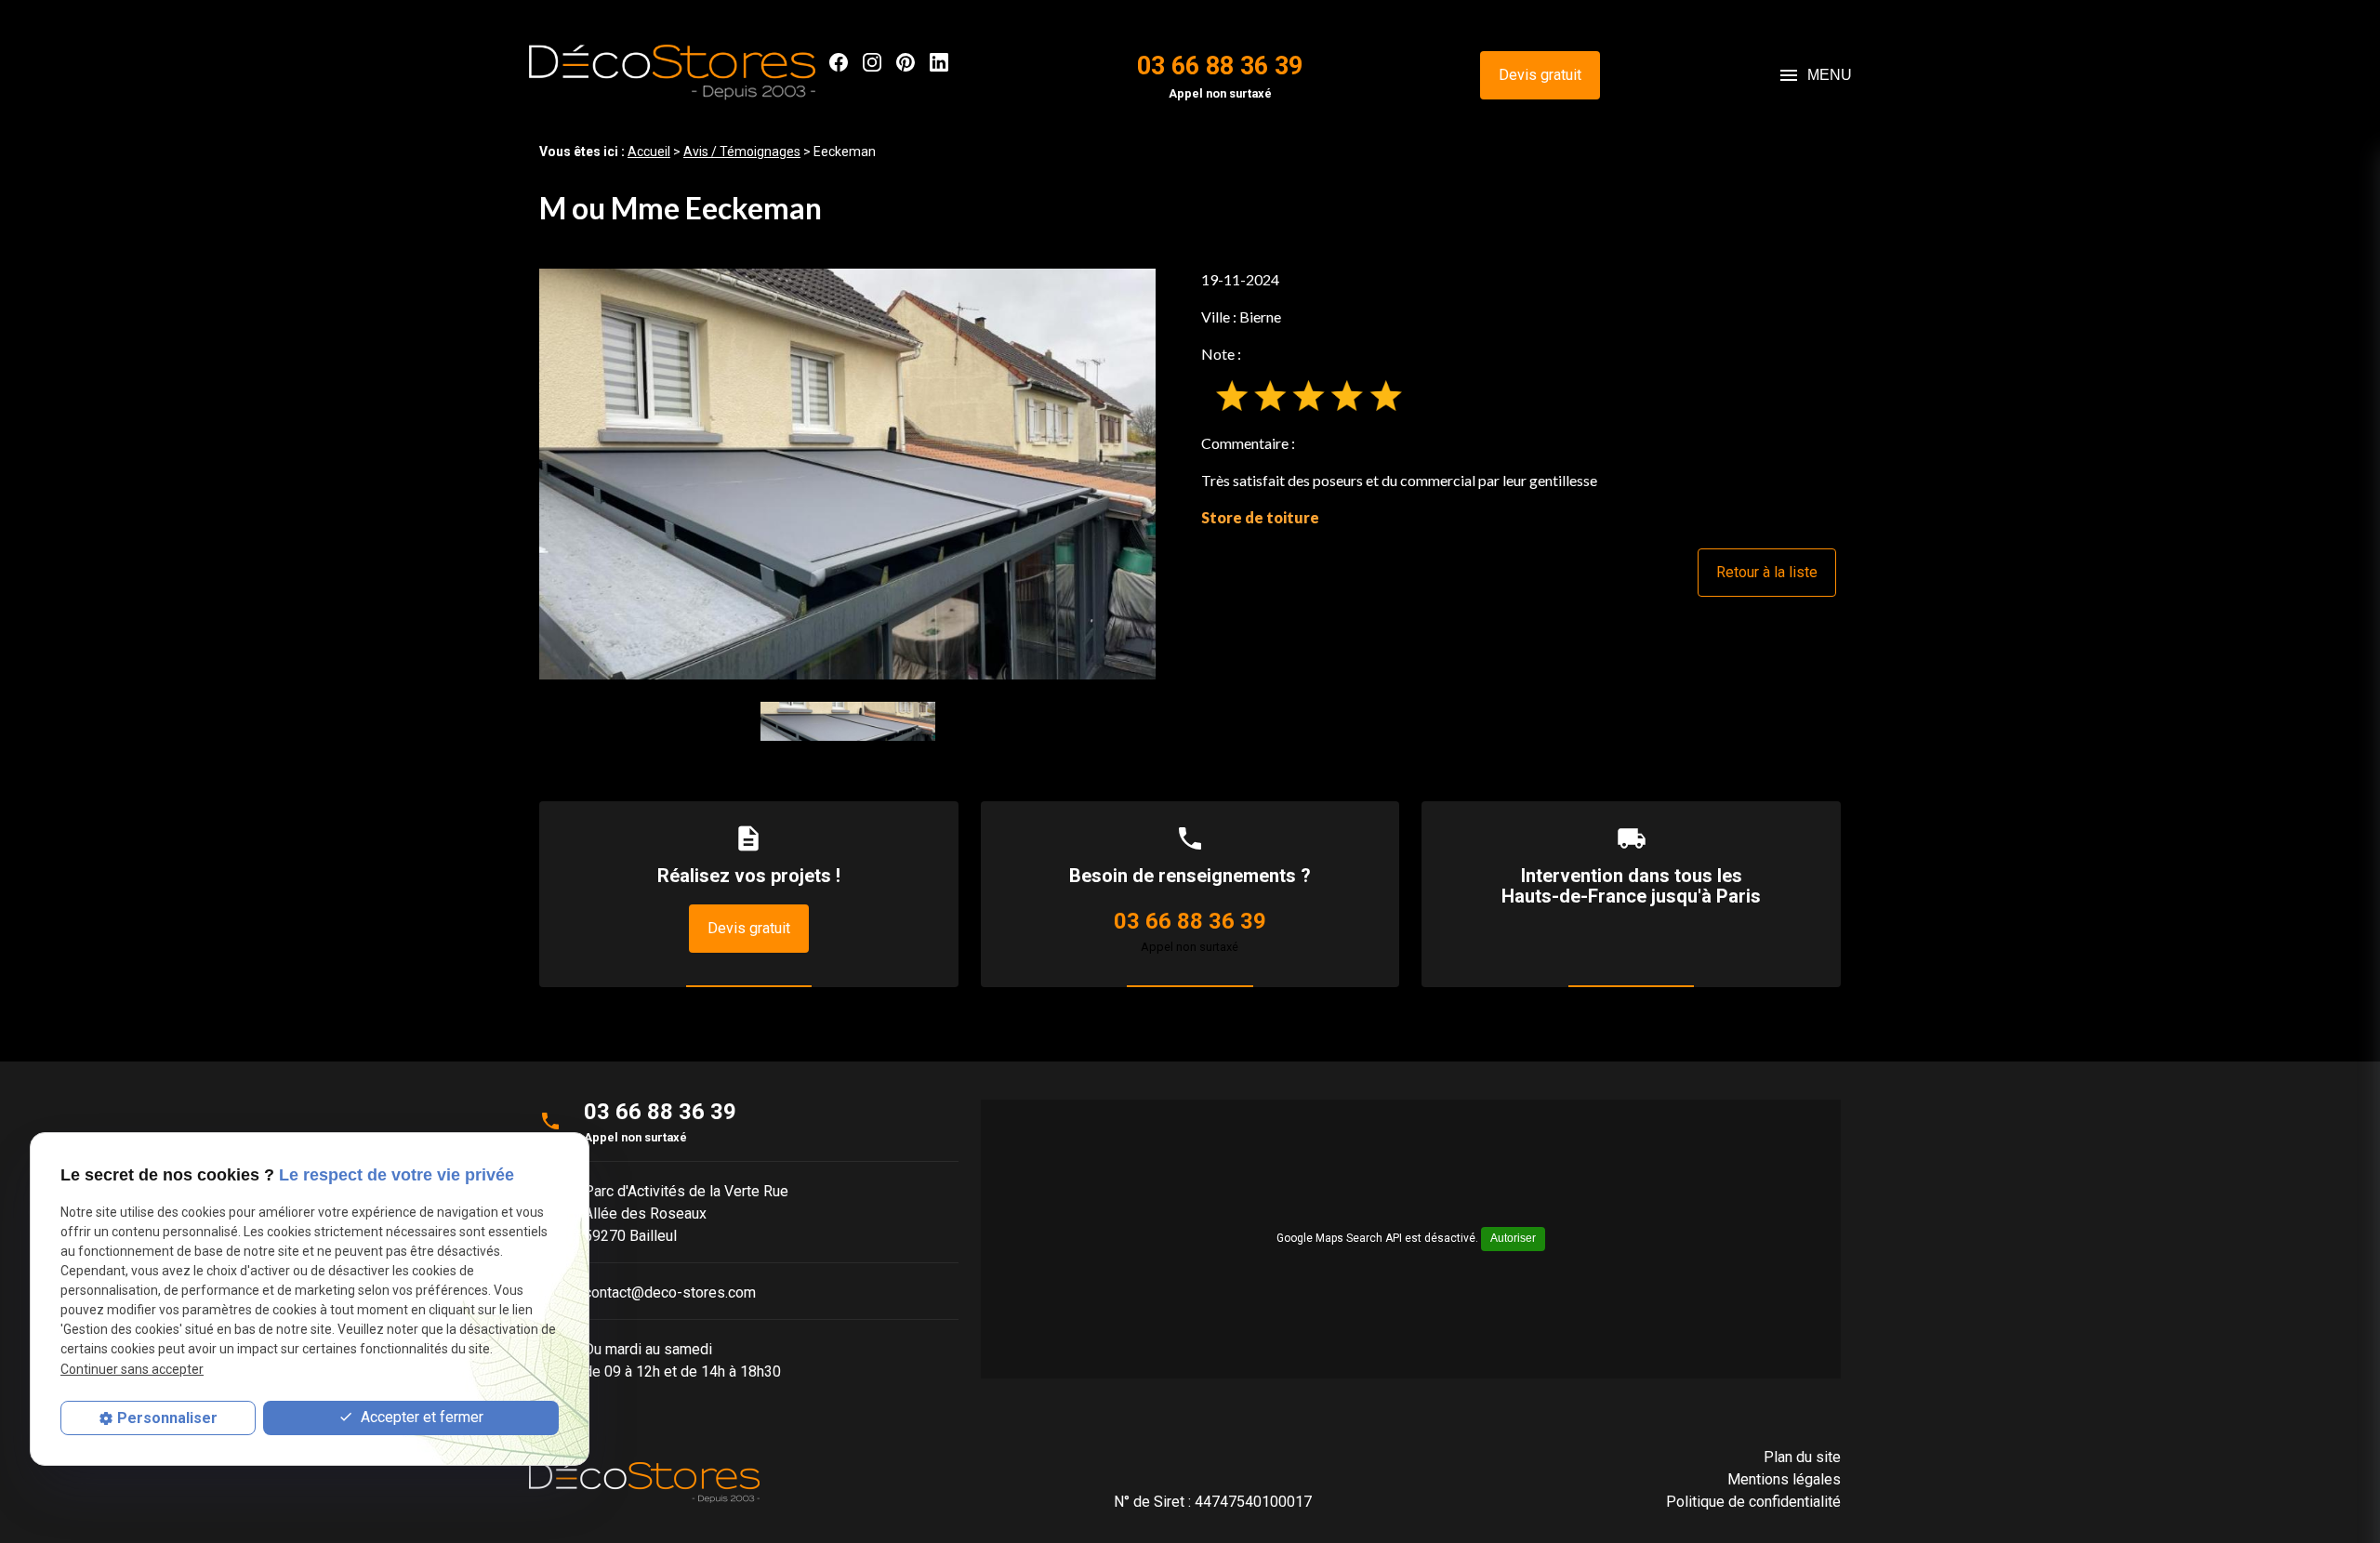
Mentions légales (1784, 1479)
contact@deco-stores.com (670, 1292)
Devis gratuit (1540, 75)
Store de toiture (1260, 517)
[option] (847, 474)
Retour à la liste (1767, 572)
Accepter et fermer (420, 1417)
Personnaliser (167, 1418)
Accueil (649, 152)
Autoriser (1513, 1238)
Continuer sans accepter (132, 1369)
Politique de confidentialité (1753, 1502)
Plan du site (1802, 1457)
